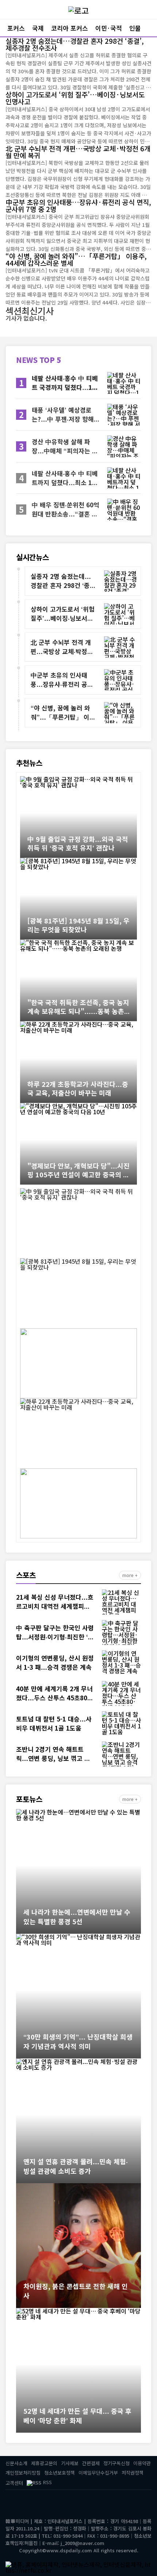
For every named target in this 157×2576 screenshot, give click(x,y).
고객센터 (14, 2483)
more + (130, 1575)
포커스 (16, 28)
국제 (38, 28)
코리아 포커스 (70, 28)
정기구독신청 (116, 2463)
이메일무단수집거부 (98, 2473)
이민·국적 (109, 28)
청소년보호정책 (60, 2473)
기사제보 (70, 2463)
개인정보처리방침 (23, 2473)
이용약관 (142, 2463)
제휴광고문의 (44, 2463)
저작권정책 (133, 2473)
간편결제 (91, 2463)
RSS (47, 2482)
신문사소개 (16, 2463)
